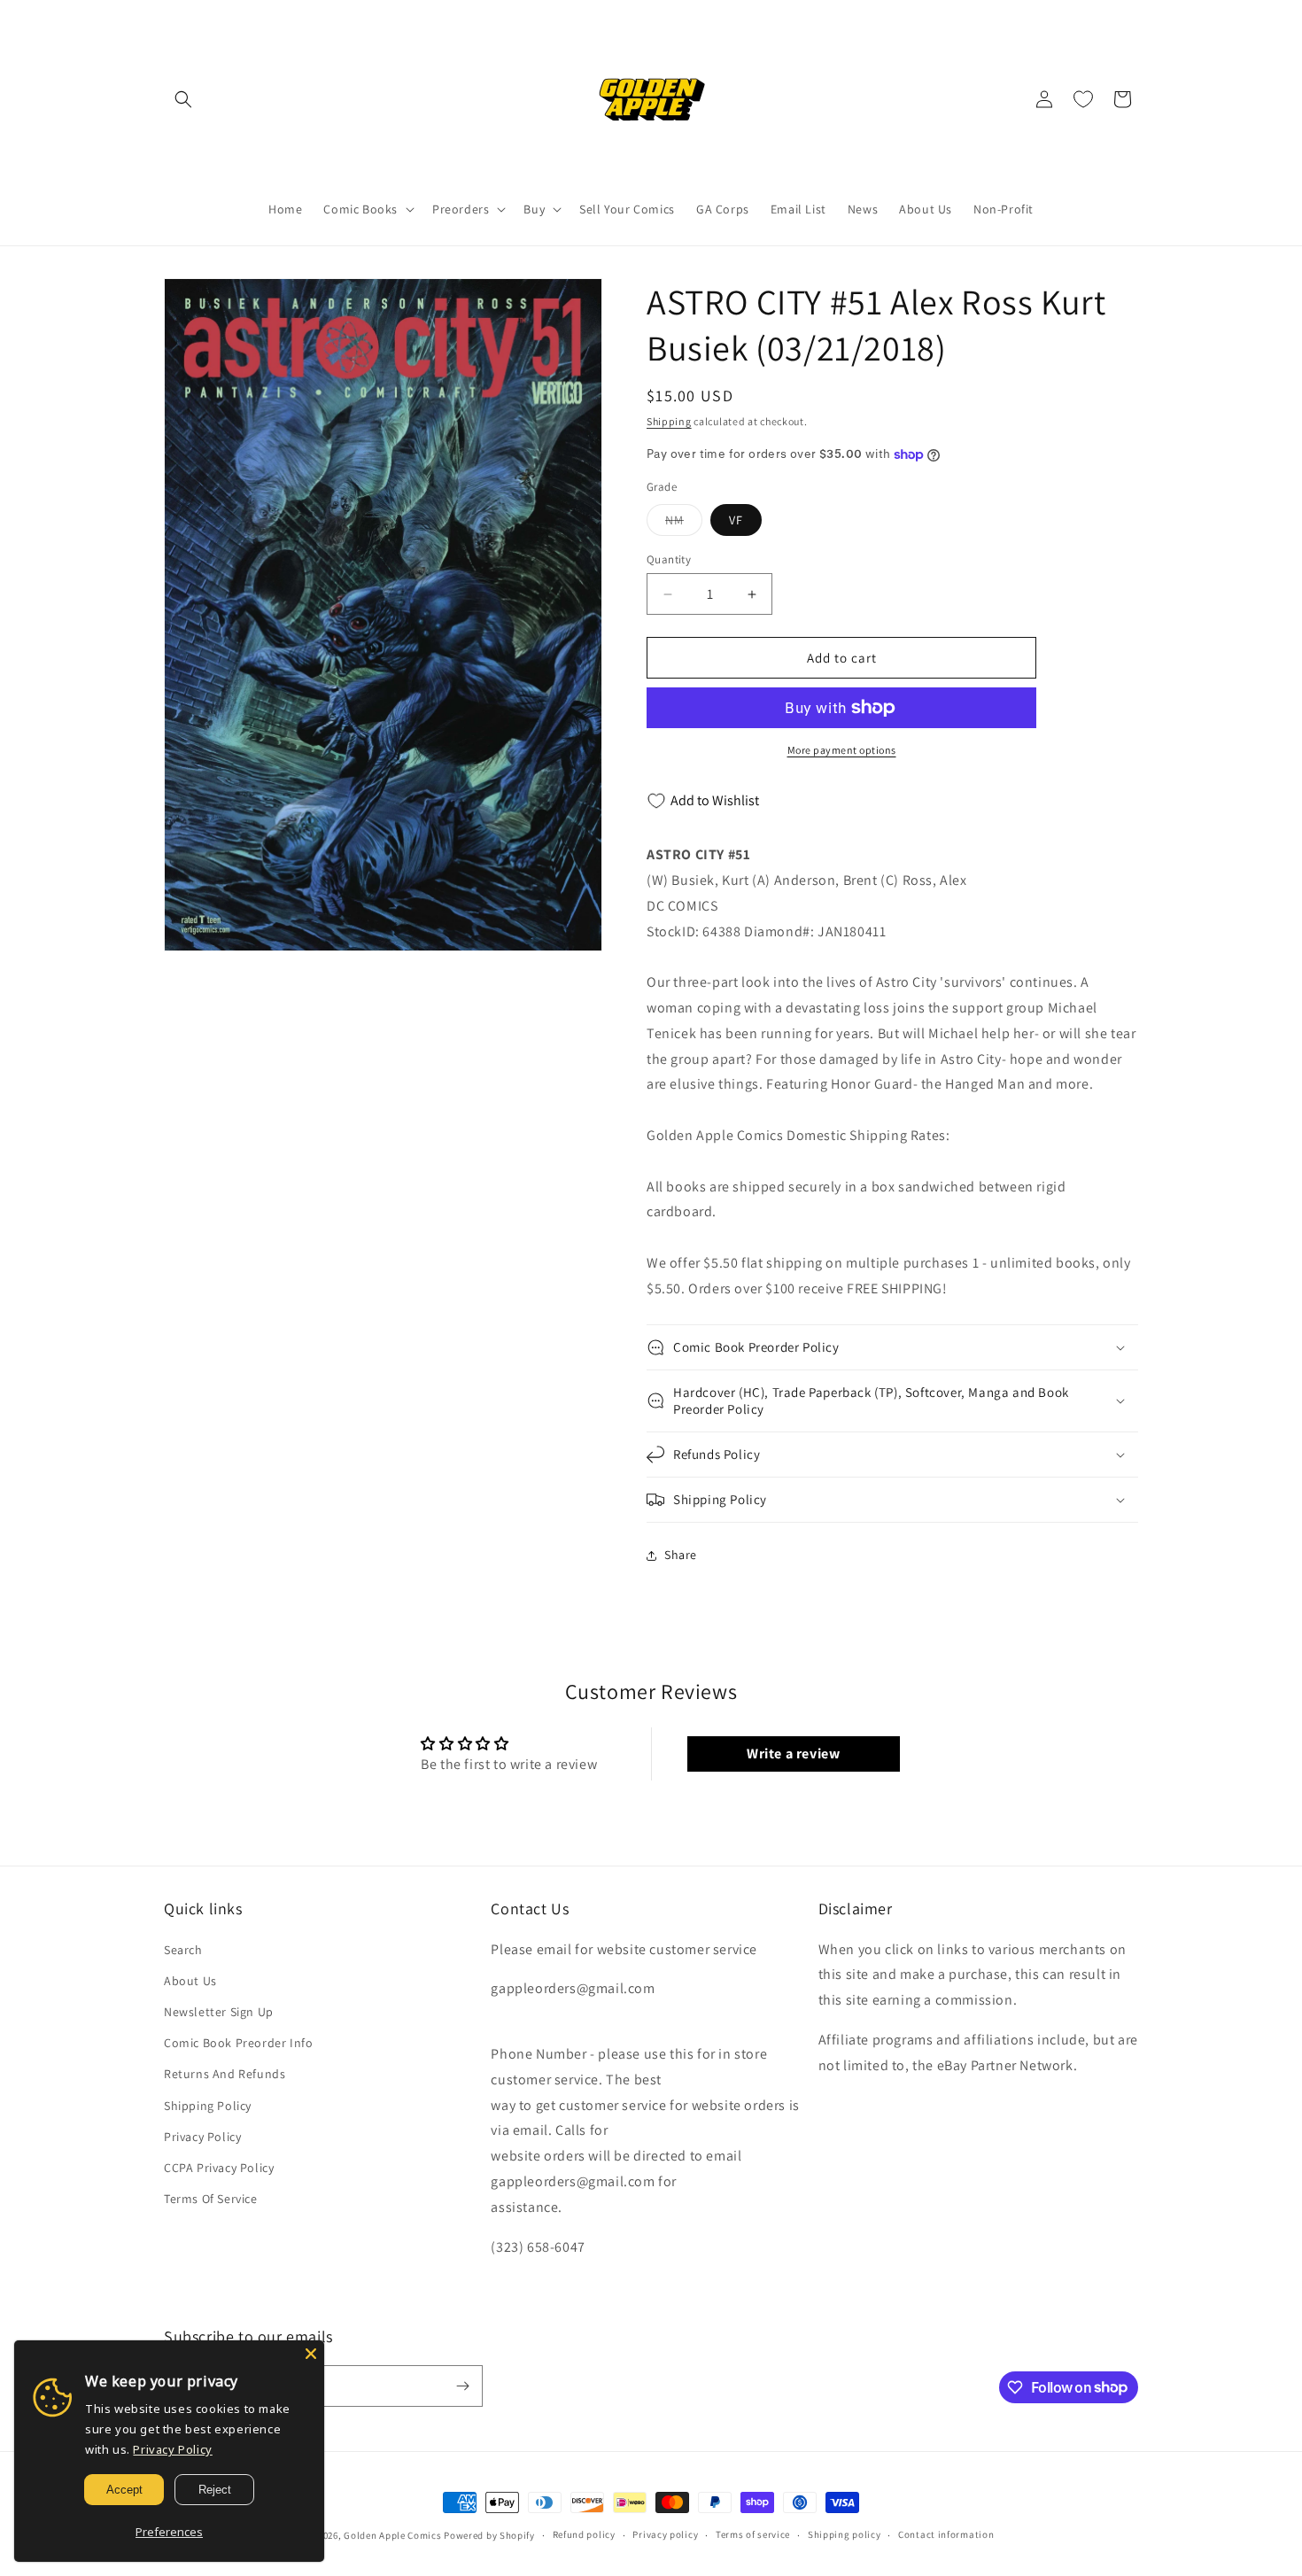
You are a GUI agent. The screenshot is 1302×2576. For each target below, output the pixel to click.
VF (736, 520)
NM (684, 524)
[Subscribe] (462, 2386)
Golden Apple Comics (392, 2535)
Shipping (669, 421)
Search (183, 1950)
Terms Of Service (211, 2199)
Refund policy (584, 2534)
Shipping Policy (208, 2106)
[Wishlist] (1083, 99)
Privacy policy (665, 2534)
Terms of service (753, 2534)
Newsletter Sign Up (219, 2012)
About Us (190, 1981)
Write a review (793, 1754)
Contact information (946, 2534)
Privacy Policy (202, 2137)
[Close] (311, 2354)
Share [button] (681, 1555)
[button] (183, 99)
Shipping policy (845, 2534)
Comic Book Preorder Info (238, 2043)
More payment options (842, 750)
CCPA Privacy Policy (219, 2168)
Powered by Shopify (489, 2535)
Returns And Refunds (225, 2074)
